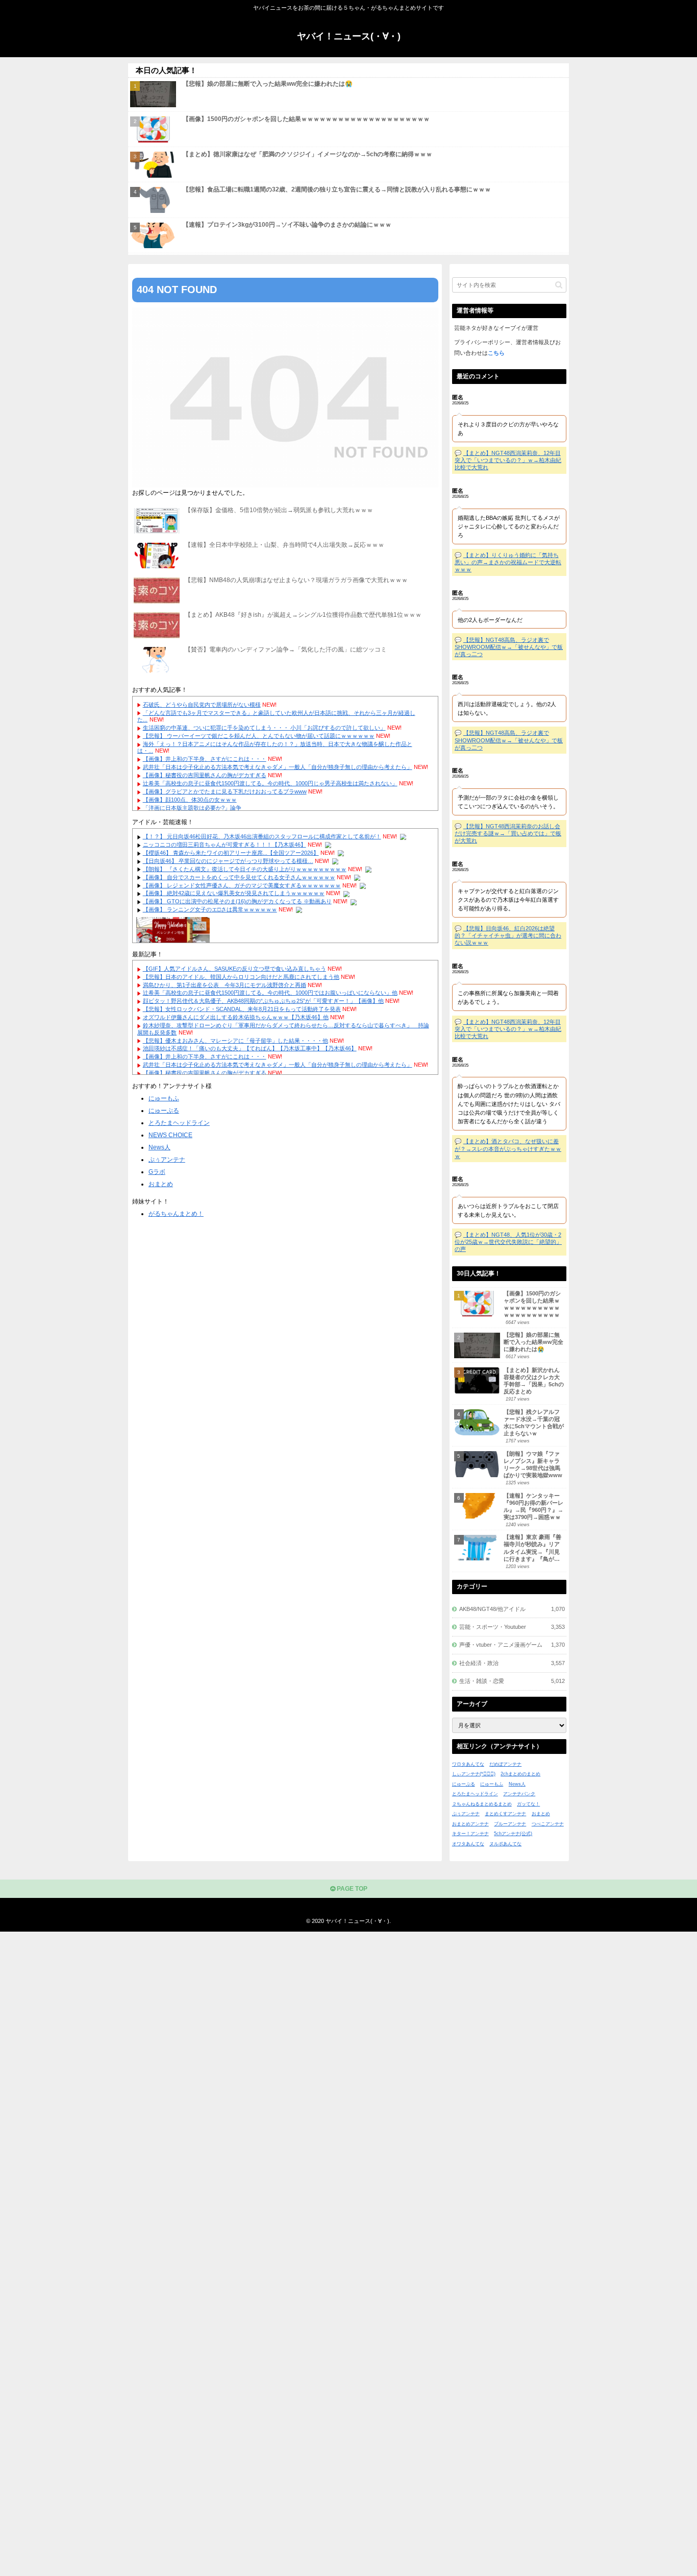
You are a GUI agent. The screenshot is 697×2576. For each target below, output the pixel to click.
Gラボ (157, 1172)
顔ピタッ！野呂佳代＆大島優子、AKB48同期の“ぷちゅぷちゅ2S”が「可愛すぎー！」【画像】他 (263, 1001)
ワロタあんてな (468, 1764)
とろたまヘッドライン (179, 1123)
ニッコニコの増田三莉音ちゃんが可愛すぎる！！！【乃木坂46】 (225, 845)
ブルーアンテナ (510, 1824)
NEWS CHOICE (170, 1135)
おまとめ (161, 1184)
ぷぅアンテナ (167, 1160)
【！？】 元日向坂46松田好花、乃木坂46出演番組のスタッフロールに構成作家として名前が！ (262, 836)
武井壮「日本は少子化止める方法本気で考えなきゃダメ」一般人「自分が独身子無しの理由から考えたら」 (278, 767)
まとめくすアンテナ (505, 1814)
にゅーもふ (164, 1098)
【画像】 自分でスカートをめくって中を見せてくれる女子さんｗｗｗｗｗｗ (239, 877)
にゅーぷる (164, 1111)
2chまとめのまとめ (520, 1774)
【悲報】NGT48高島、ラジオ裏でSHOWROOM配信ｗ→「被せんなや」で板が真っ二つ (509, 647)
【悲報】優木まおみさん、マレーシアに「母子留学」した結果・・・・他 (235, 1041)
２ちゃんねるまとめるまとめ (482, 1804)
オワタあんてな (468, 1844)
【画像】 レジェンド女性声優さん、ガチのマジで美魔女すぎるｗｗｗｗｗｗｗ (242, 885)
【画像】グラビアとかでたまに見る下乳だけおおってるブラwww (225, 791)
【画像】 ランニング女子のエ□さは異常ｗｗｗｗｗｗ (210, 909)
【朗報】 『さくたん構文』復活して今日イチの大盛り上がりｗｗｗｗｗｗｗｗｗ (245, 869)
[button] (559, 285)
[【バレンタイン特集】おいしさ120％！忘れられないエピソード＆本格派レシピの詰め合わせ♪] (173, 931)
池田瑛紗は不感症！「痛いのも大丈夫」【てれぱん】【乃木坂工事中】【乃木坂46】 (250, 1048)
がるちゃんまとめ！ (176, 1214)
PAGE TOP (351, 1889)
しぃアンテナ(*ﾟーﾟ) (474, 1774)
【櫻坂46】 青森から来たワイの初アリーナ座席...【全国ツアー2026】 (231, 853)
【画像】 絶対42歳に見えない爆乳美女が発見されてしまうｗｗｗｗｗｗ (234, 893)
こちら (496, 353)
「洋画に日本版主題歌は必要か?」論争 (192, 808)
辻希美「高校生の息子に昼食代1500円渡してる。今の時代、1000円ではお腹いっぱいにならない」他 (270, 993)
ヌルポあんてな (505, 1844)
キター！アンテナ (470, 1834)
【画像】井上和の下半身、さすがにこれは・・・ (205, 759)
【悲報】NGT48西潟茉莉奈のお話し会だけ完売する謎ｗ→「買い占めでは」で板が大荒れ (508, 833)
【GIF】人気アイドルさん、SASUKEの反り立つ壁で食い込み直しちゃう (234, 969)
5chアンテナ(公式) (513, 1834)
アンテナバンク (519, 1794)
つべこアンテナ (548, 1824)
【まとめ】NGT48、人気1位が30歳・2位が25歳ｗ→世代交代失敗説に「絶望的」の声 (508, 1242)
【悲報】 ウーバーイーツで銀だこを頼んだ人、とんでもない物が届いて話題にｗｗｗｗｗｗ (259, 736)
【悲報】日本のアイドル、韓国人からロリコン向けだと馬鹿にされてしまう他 (241, 977)
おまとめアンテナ (470, 1824)
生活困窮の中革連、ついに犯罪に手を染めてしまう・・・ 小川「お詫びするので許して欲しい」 (264, 728)
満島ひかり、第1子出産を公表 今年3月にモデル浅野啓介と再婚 (225, 985)
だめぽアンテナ (505, 1764)
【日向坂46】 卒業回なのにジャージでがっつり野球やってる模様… (228, 861)
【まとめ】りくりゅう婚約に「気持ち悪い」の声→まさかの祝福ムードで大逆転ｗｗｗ (508, 562)
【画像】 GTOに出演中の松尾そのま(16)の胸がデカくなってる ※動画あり (237, 901)
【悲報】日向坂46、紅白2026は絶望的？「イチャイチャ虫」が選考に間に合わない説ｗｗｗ (508, 935)
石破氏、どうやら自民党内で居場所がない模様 (202, 705)
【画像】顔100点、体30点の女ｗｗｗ (190, 800)
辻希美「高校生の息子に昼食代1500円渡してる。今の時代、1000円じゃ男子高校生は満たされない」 (270, 783)
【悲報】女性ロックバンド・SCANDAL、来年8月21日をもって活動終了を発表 (242, 1009)
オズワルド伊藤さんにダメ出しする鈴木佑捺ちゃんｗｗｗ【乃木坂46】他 (236, 1017)
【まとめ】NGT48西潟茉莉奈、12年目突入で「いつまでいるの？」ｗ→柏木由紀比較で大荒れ (508, 460)
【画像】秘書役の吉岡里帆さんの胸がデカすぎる (205, 775)
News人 (159, 1147)
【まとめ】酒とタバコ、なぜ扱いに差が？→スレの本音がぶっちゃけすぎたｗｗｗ (508, 1148)
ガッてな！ (528, 1804)
